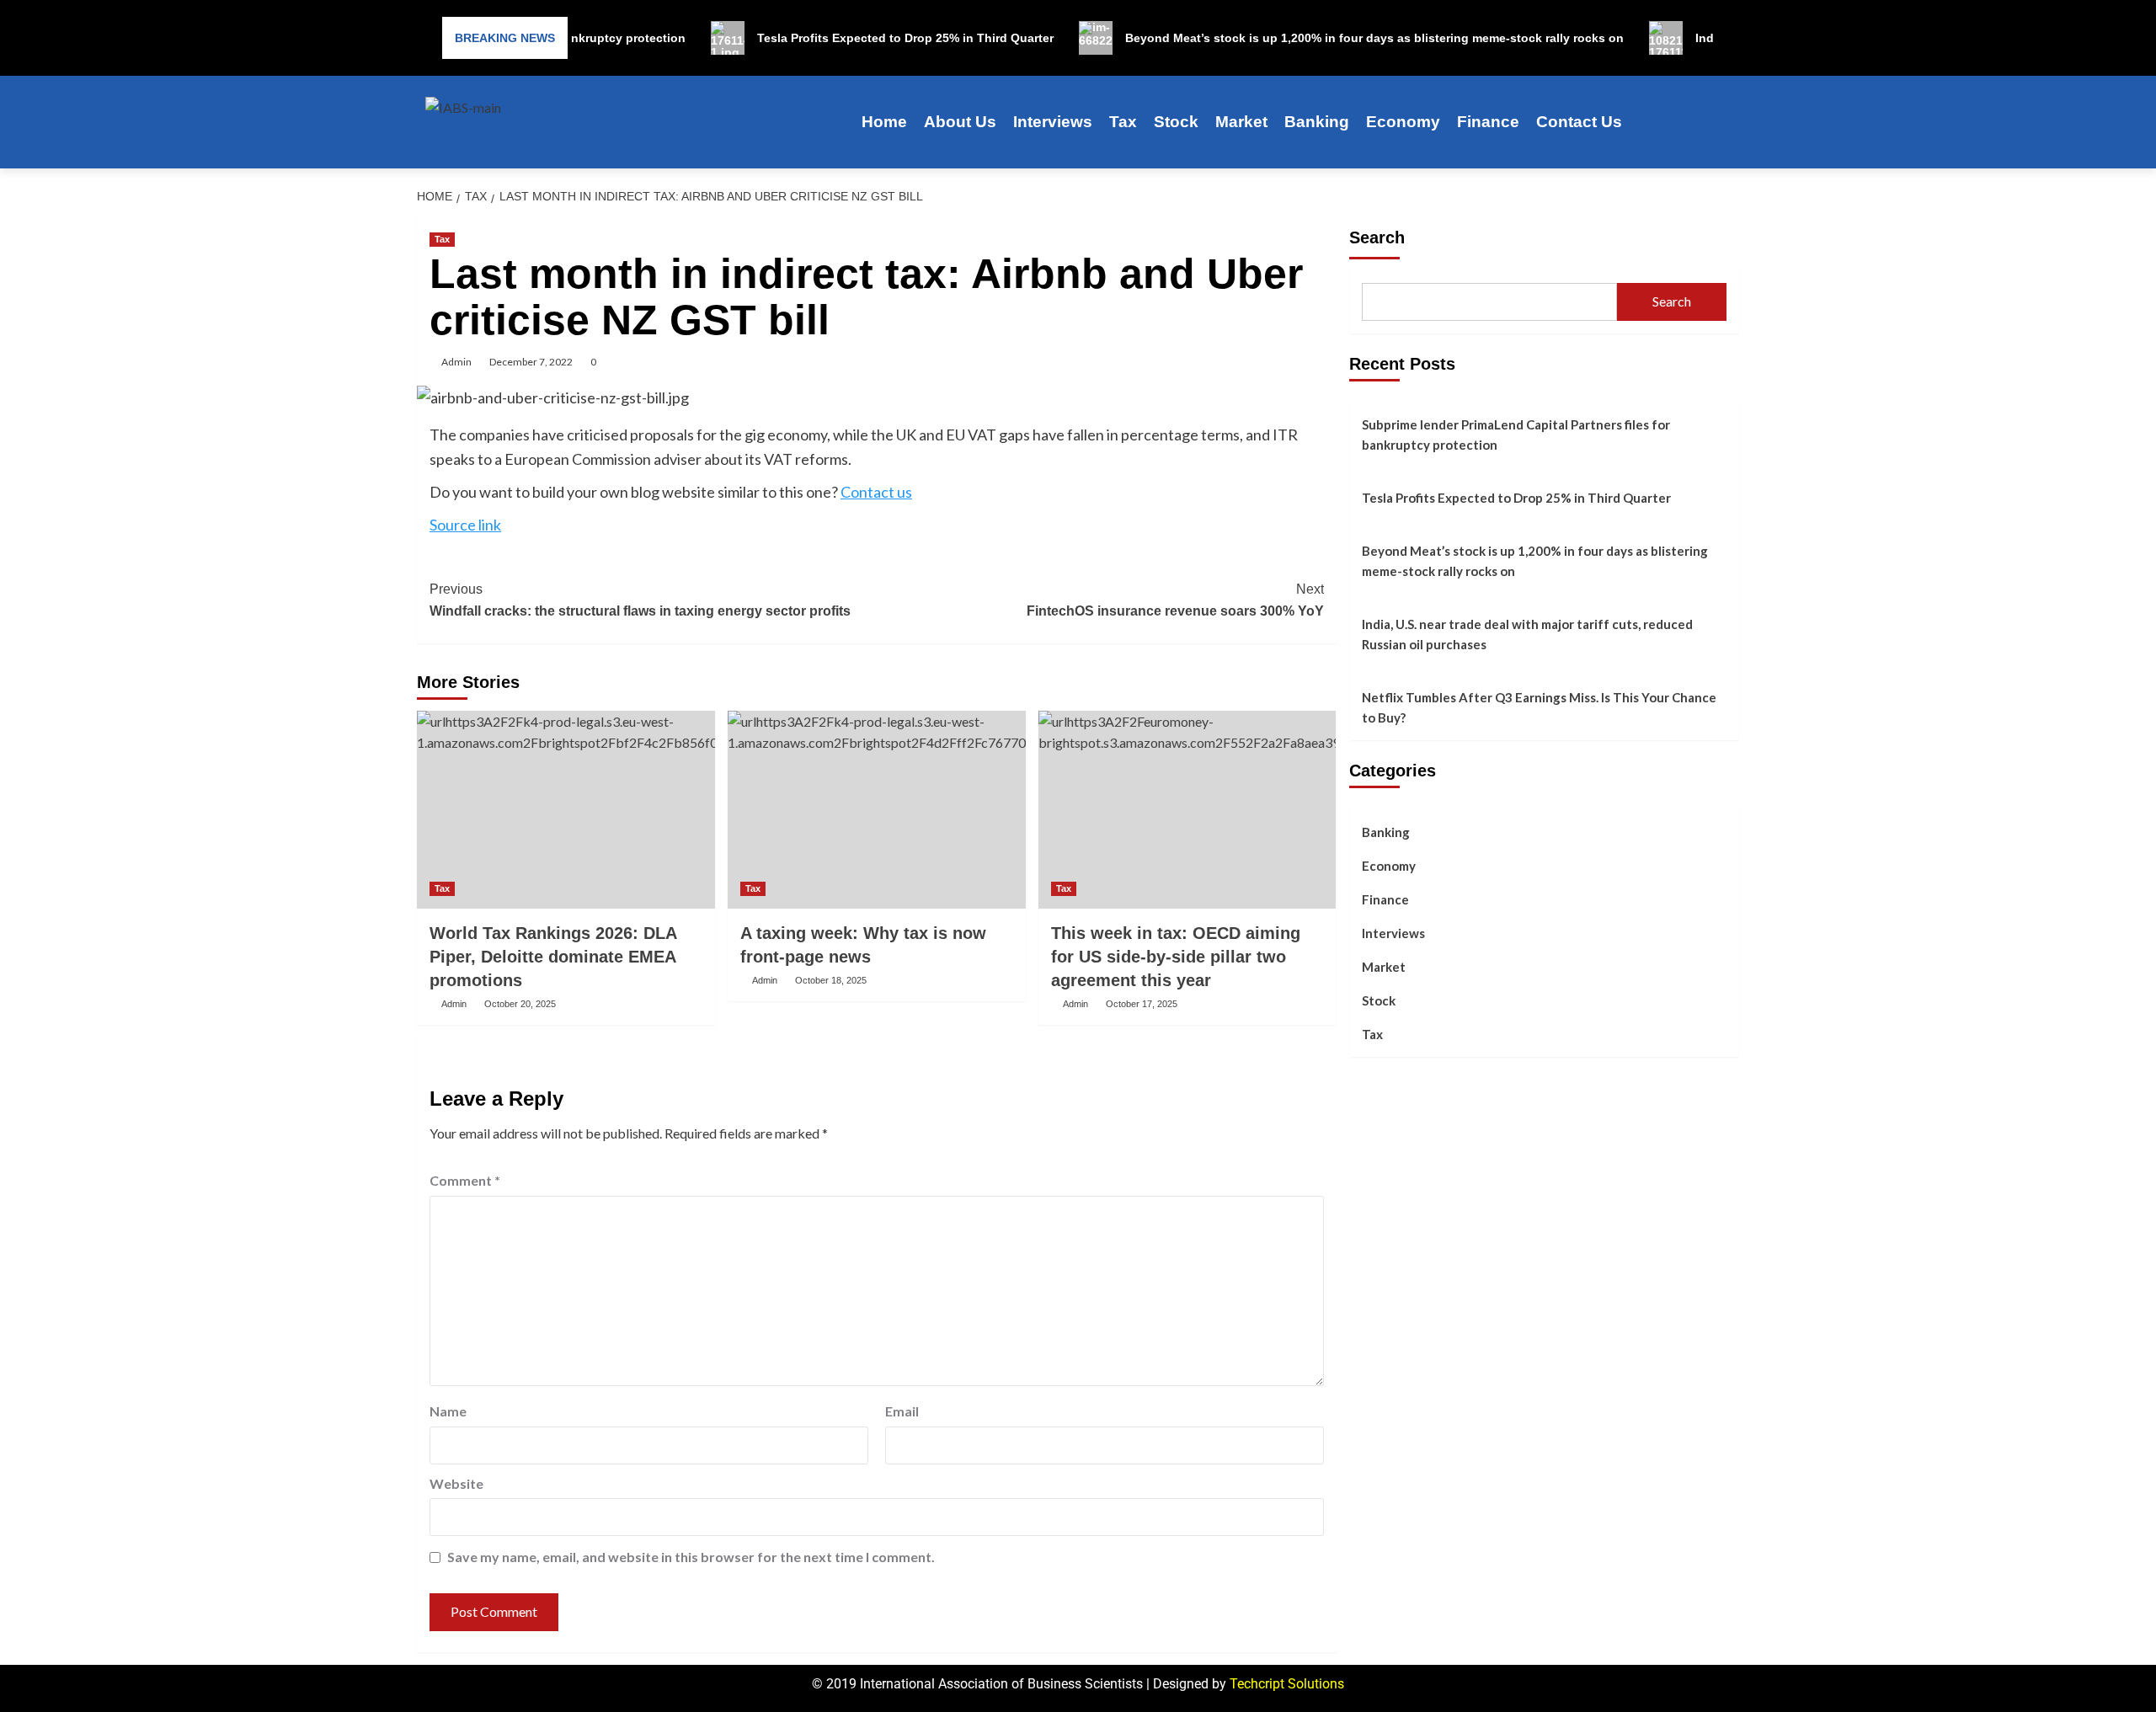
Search (1377, 237)
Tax (1123, 122)
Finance (1488, 122)
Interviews (1053, 122)
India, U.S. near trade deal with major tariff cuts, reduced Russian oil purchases (1527, 634)
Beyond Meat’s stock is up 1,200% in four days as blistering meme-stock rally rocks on (1535, 561)
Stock (1176, 122)
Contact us (876, 492)
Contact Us (1579, 122)
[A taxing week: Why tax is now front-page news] (877, 810)
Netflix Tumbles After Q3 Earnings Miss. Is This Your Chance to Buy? (1539, 707)
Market (1241, 122)
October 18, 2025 (831, 980)
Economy (1403, 122)
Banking (1317, 122)
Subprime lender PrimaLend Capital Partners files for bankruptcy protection (1516, 435)
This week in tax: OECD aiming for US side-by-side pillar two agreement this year (1176, 957)
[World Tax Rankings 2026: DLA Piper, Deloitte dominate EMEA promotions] (566, 810)
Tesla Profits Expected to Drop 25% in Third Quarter (1516, 498)
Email (902, 1411)
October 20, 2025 (520, 1004)
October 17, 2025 (1142, 1004)
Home (884, 122)
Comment (465, 1180)
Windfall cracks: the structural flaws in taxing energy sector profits (640, 600)
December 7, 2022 (531, 362)
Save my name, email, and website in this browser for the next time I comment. (691, 1557)
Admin (456, 362)
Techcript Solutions (1287, 1684)
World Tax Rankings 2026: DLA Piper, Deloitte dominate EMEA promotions (553, 957)
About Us (960, 122)
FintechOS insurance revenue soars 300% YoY (1175, 600)
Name (448, 1411)
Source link (465, 525)
